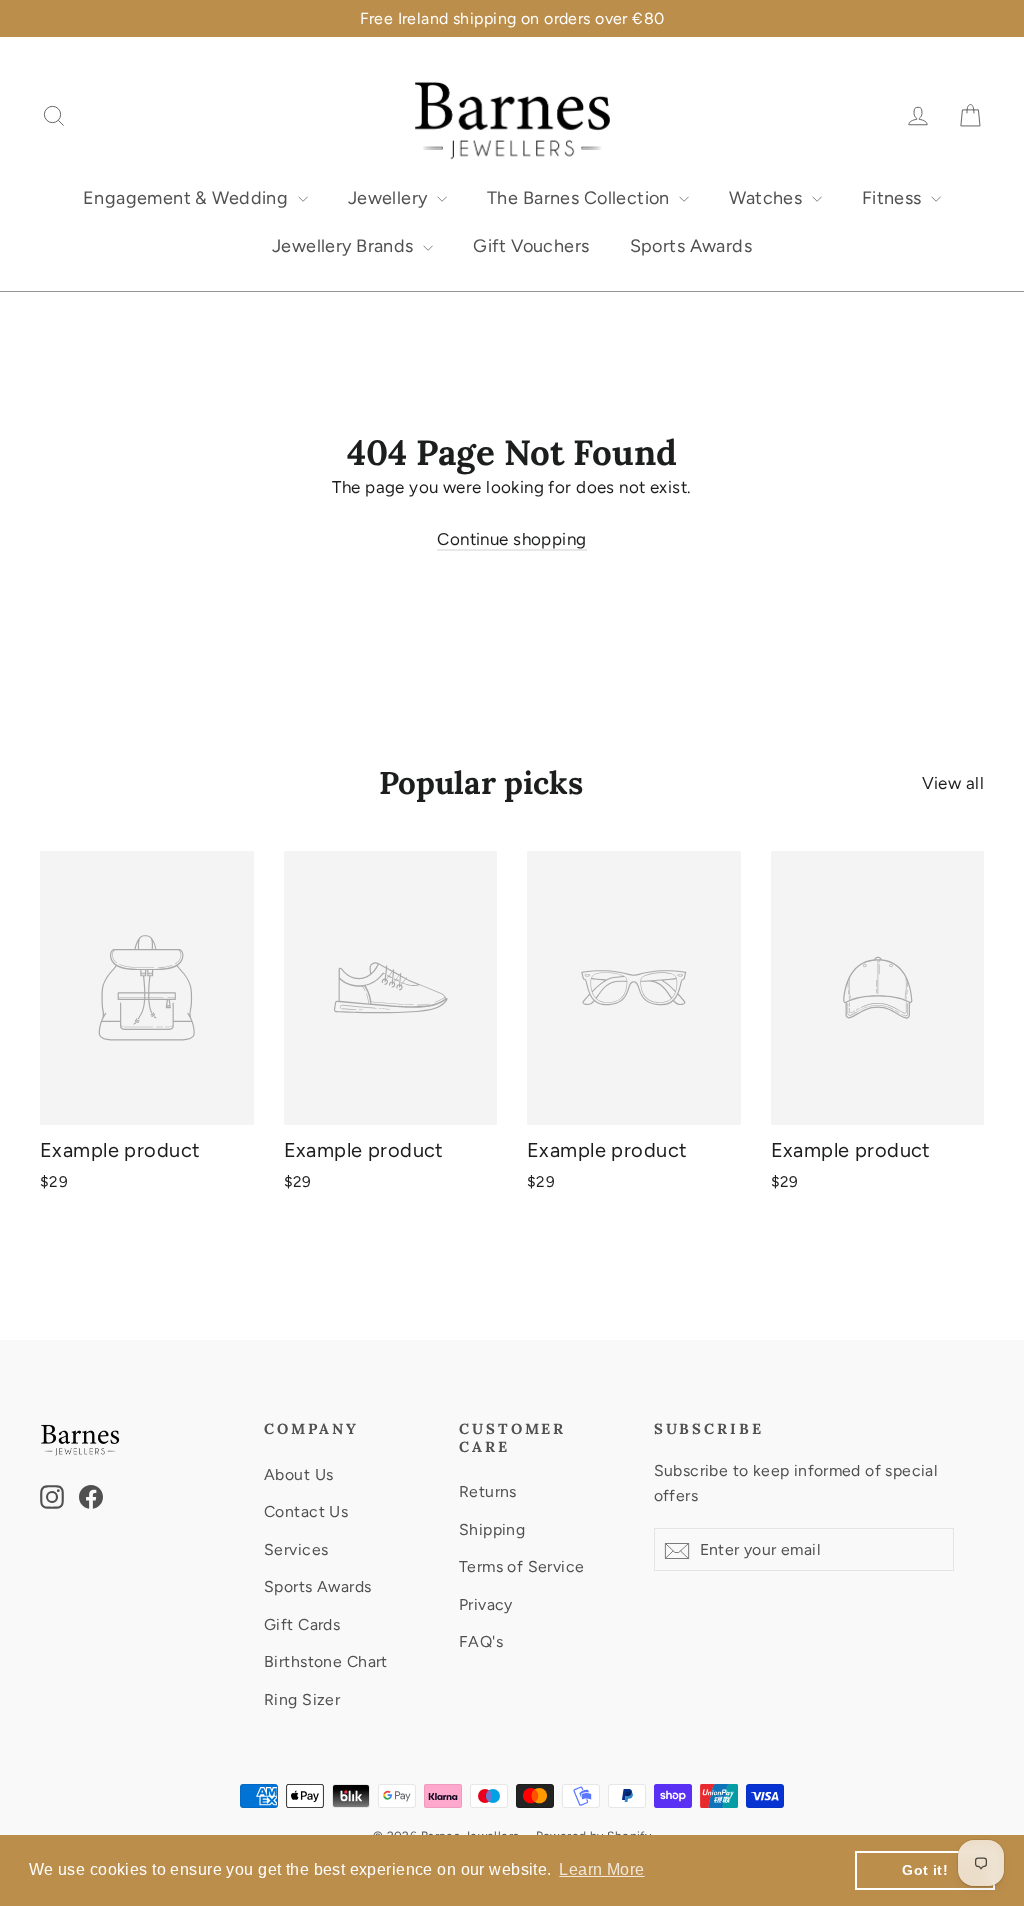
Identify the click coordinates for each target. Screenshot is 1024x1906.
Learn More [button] (601, 1869)
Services (296, 1549)
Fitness (894, 198)
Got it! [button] (925, 1870)
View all (953, 783)
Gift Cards (302, 1624)
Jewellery (390, 198)
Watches (767, 198)
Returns (488, 1491)
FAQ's (481, 1641)
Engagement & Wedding (188, 198)
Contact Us (306, 1511)
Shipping (492, 1529)
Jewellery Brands (345, 246)
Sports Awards (691, 246)
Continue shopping (511, 539)
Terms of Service (522, 1566)
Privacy (486, 1604)
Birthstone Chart (326, 1661)
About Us (298, 1474)
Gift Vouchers (531, 246)
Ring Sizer (302, 1699)
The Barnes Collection (580, 198)
